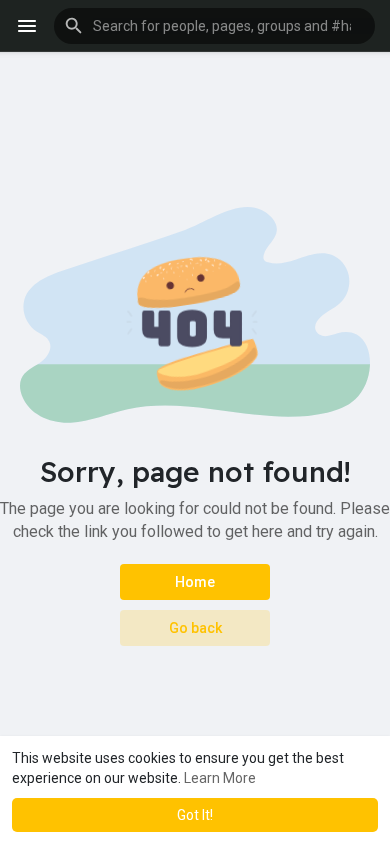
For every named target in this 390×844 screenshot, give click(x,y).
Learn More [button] (220, 778)
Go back (195, 628)
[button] (214, 26)
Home (195, 582)
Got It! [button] (195, 815)
